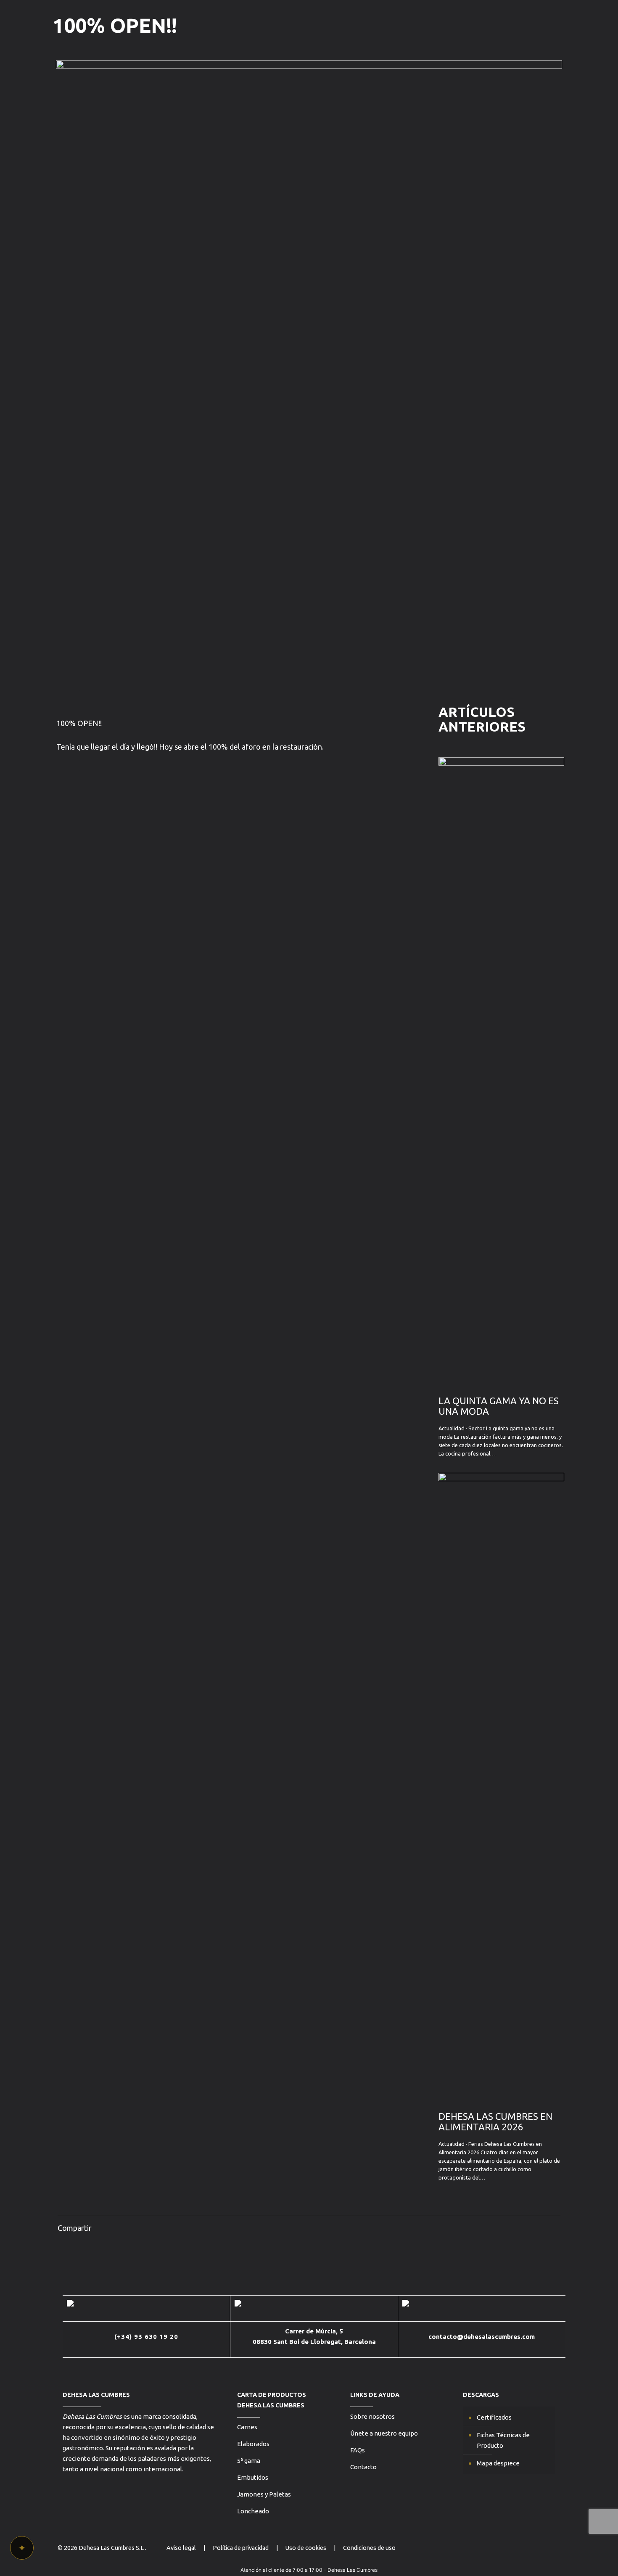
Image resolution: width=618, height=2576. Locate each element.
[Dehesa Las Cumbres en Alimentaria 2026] (501, 2098)
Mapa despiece (498, 2463)
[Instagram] (525, 2548)
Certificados (494, 2417)
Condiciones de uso (369, 2548)
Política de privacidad (241, 2548)
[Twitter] (514, 2548)
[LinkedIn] (548, 2548)
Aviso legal (181, 2548)
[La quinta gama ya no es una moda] (501, 1382)
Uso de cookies (306, 2548)
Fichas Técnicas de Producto (503, 2440)
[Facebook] (536, 2548)
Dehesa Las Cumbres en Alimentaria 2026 (495, 2122)
